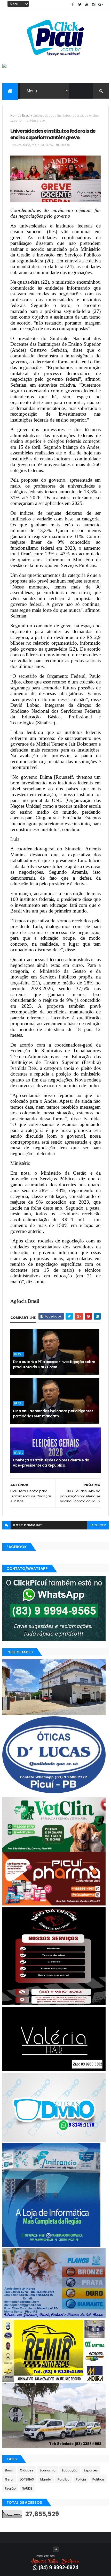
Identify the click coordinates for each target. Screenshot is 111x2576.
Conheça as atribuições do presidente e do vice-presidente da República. (51, 1463)
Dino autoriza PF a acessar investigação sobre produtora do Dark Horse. (54, 1364)
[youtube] (87, 5)
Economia (48, 2470)
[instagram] (94, 5)
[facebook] (73, 5)
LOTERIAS (27, 2479)
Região (10, 2488)
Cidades (27, 2470)
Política (98, 2479)
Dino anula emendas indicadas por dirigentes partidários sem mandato (53, 1414)
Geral (9, 2479)
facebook (98, 1525)
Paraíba (64, 2479)
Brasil (26, 116)
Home (15, 116)
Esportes (91, 2470)
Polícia (81, 2479)
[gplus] (101, 5)
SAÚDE (27, 2488)
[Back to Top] (56, 2549)
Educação (70, 2470)
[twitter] (80, 5)
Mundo (46, 2479)
